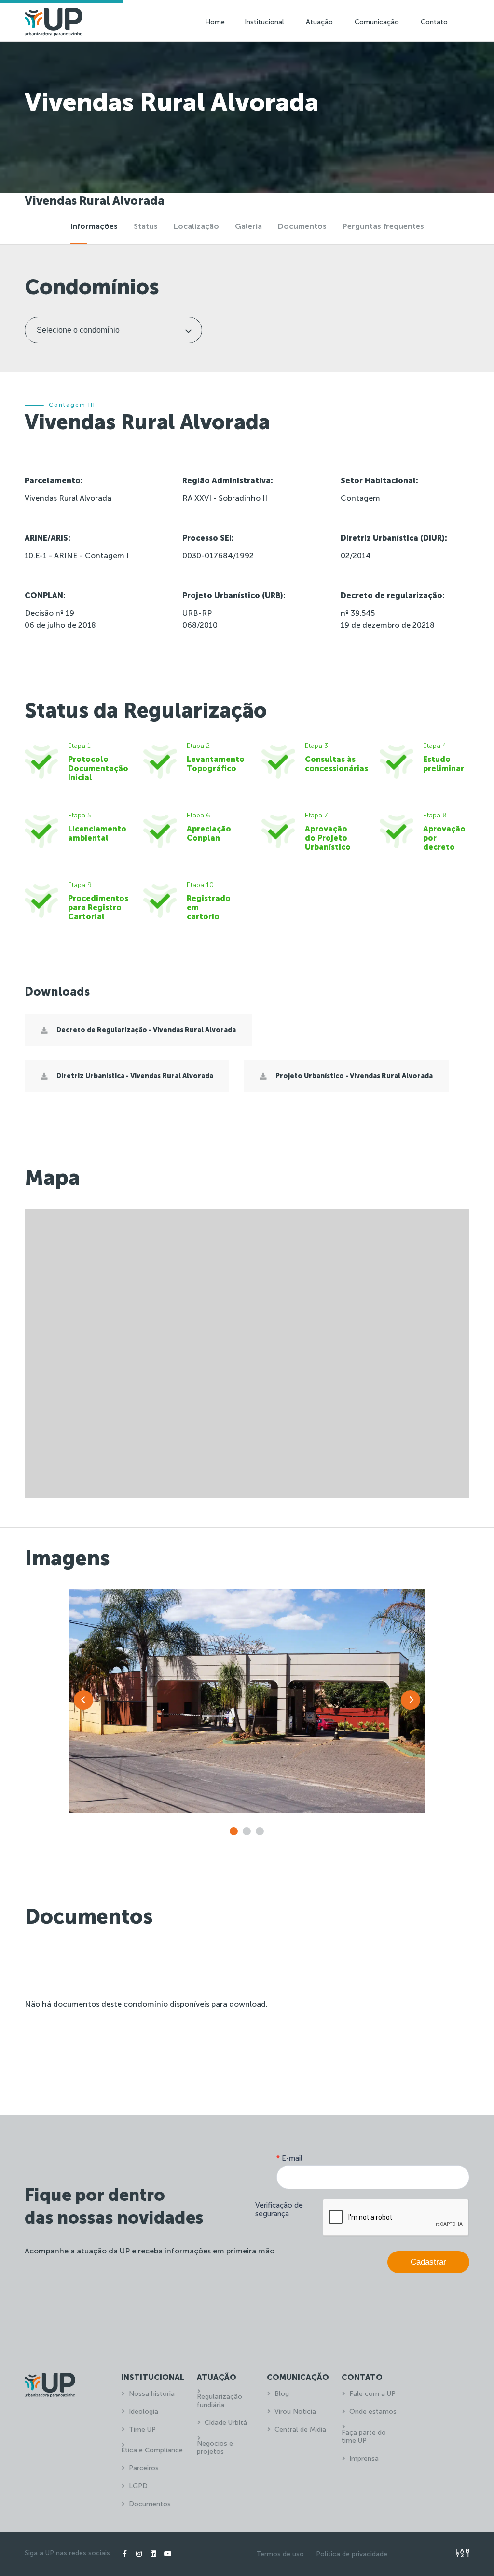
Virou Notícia (295, 2412)
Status (146, 226)
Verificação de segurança (279, 2210)
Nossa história (152, 2394)
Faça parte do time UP (364, 2436)
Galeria (248, 226)
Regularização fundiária (220, 2401)
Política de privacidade (352, 2554)
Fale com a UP (372, 2394)
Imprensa (364, 2458)
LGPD (138, 2486)
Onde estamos (373, 2412)
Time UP (142, 2429)
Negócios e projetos (215, 2448)
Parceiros (144, 2468)
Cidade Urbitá (226, 2423)
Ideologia (144, 2412)
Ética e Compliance (152, 2450)
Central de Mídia (300, 2429)
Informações (94, 226)
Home (215, 22)
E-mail (289, 2158)
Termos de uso (280, 2554)
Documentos (302, 226)
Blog (282, 2394)
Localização (196, 226)
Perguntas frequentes (383, 226)
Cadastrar (428, 2262)
